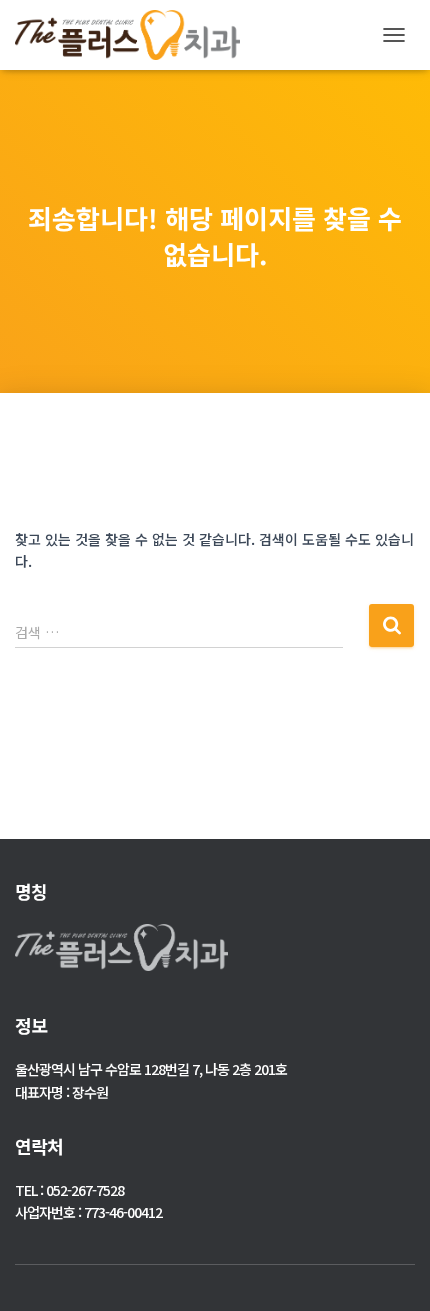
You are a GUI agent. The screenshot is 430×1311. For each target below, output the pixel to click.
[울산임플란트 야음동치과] (135, 35)
